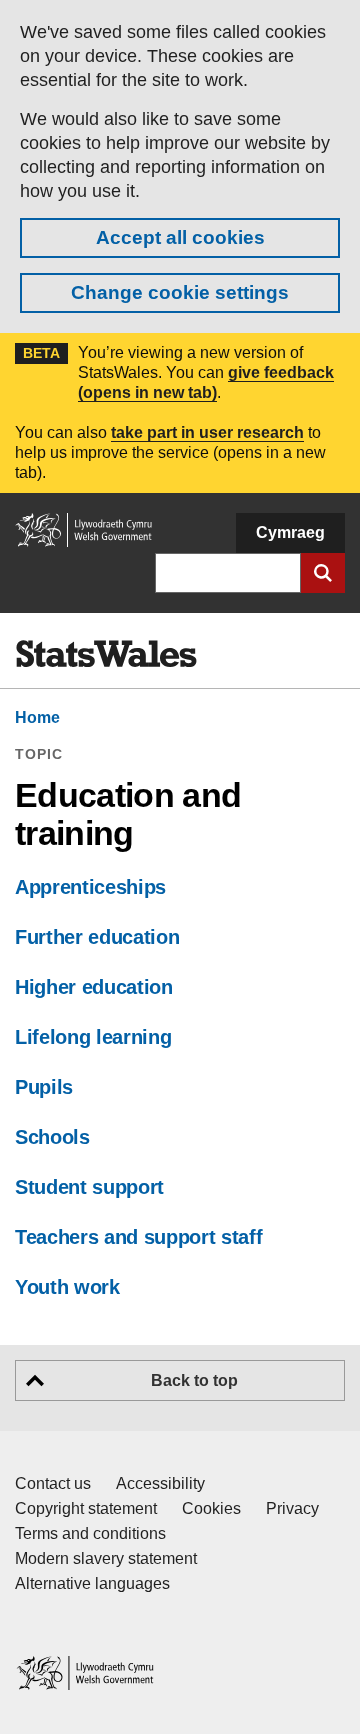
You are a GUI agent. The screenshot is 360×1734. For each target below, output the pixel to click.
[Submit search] (323, 573)
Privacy (292, 1508)
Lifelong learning (93, 1037)
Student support (89, 1187)
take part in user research (207, 432)
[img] (106, 654)
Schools (52, 1137)
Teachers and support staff (138, 1237)
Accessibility (160, 1483)
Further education (97, 937)
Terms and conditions (90, 1533)
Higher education (94, 987)
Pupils (44, 1087)
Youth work (67, 1287)
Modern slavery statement (106, 1558)
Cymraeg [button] (290, 532)
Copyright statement (86, 1508)
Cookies (211, 1508)
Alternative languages (92, 1583)
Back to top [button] (194, 1380)
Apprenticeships (90, 887)
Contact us (53, 1483)
